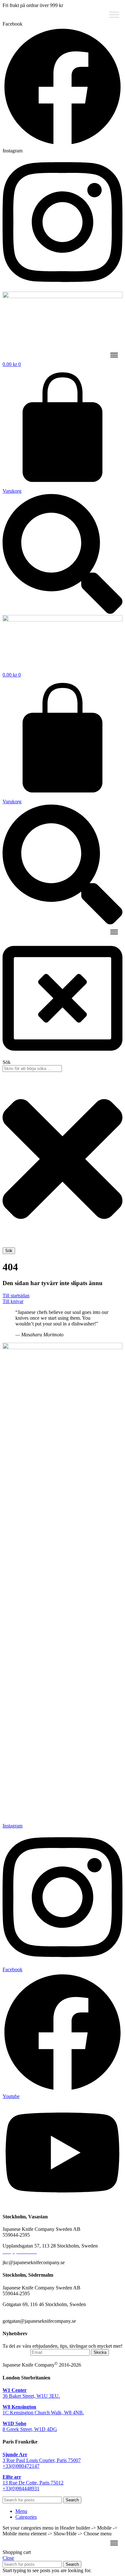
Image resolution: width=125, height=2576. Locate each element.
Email (23, 2352)
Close (8, 2558)
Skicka (100, 2352)
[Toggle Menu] (114, 15)
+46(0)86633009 (20, 2310)
